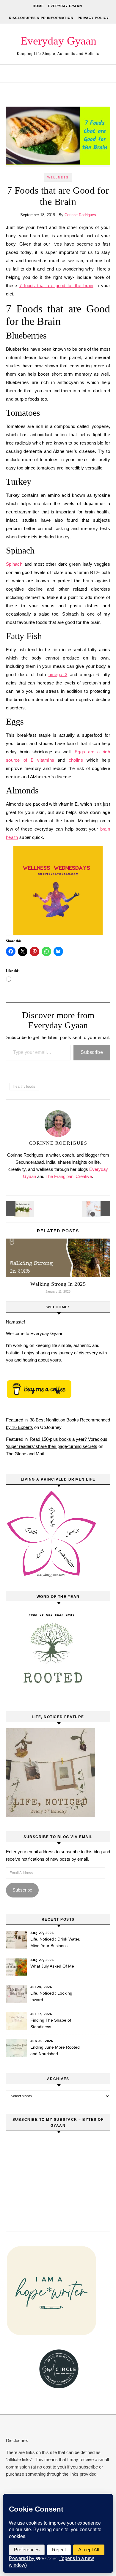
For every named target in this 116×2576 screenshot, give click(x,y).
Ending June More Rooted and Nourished (55, 2050)
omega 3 (58, 675)
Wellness (58, 177)
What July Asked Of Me (52, 1966)
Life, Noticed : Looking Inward (51, 1996)
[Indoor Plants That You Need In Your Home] (19, 1209)
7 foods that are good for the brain (56, 286)
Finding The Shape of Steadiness (51, 2023)
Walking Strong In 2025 (58, 1284)
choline (76, 760)
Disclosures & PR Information (41, 18)
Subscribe (92, 1052)
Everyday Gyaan (58, 41)
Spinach (14, 564)
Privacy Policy (93, 18)
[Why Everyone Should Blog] (97, 1209)
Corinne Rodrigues (80, 215)
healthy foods (24, 1087)
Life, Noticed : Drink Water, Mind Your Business (55, 1942)
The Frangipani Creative (69, 1176)
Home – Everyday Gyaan (57, 6)
